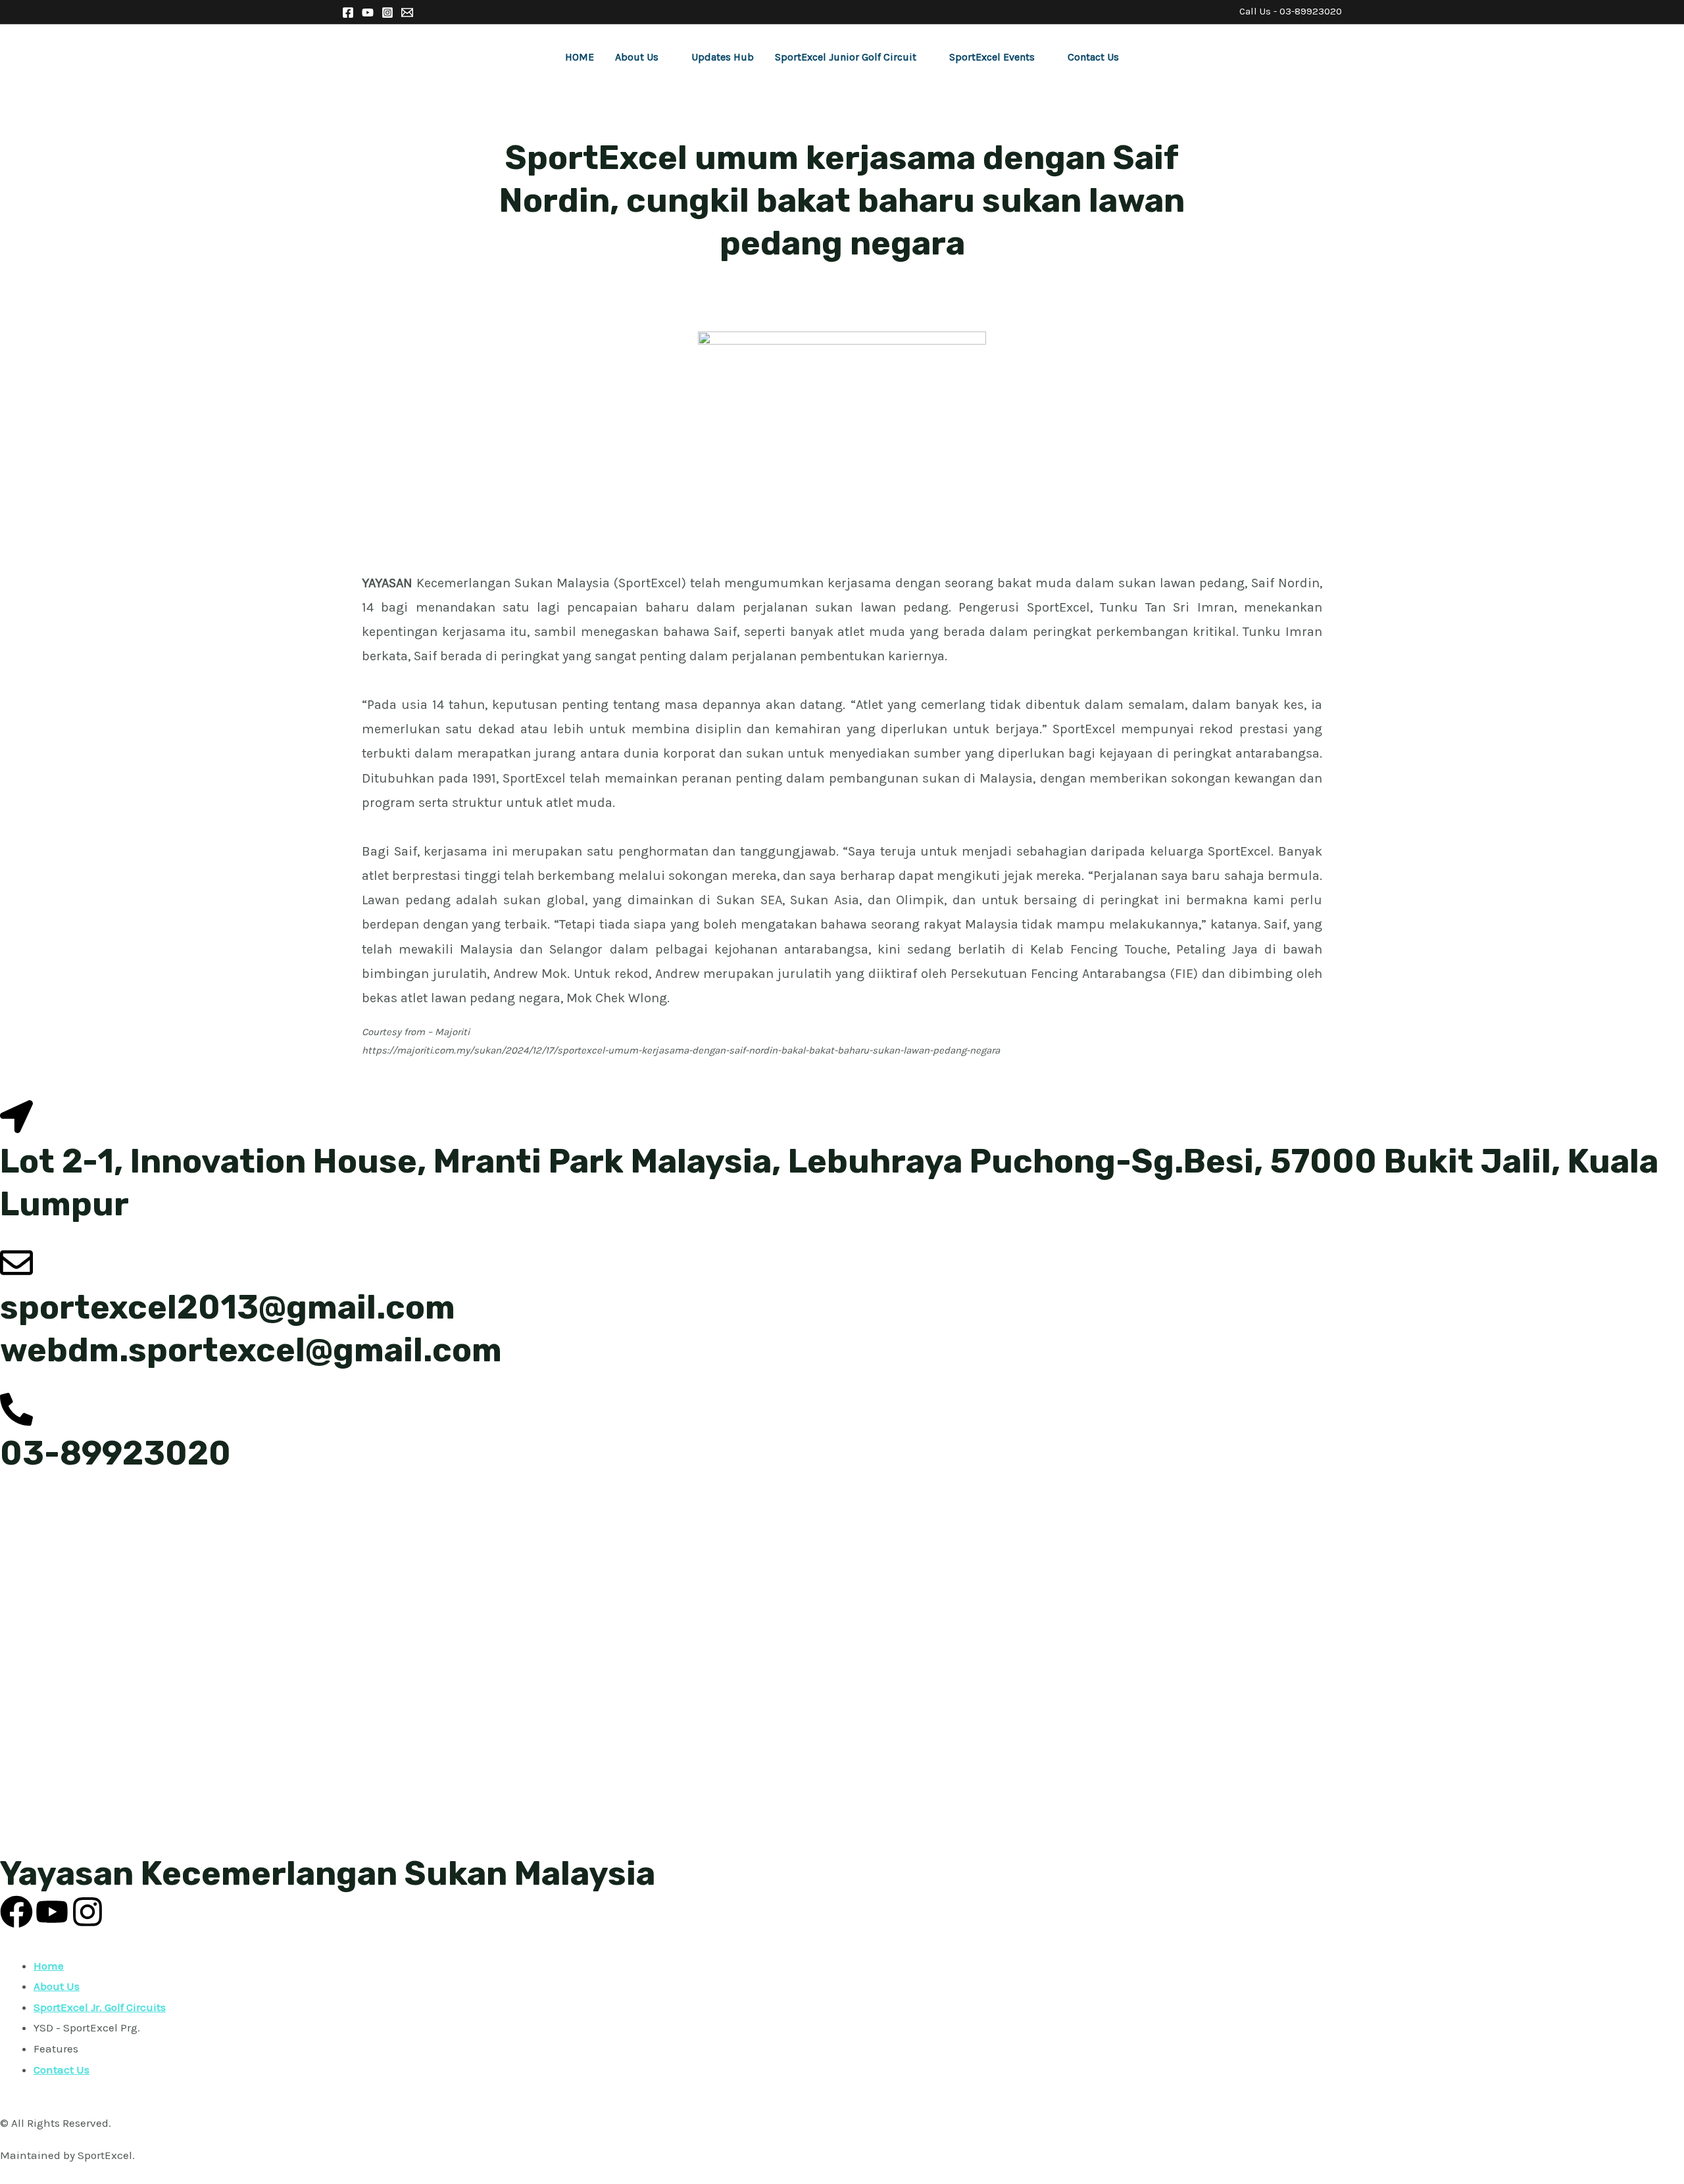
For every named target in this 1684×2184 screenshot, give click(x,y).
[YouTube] (368, 12)
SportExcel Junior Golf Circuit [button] (846, 57)
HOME (580, 57)
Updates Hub (723, 57)
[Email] (407, 12)
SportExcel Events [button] (992, 57)
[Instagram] (387, 12)
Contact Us (1093, 57)
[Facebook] (348, 12)
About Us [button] (637, 57)
